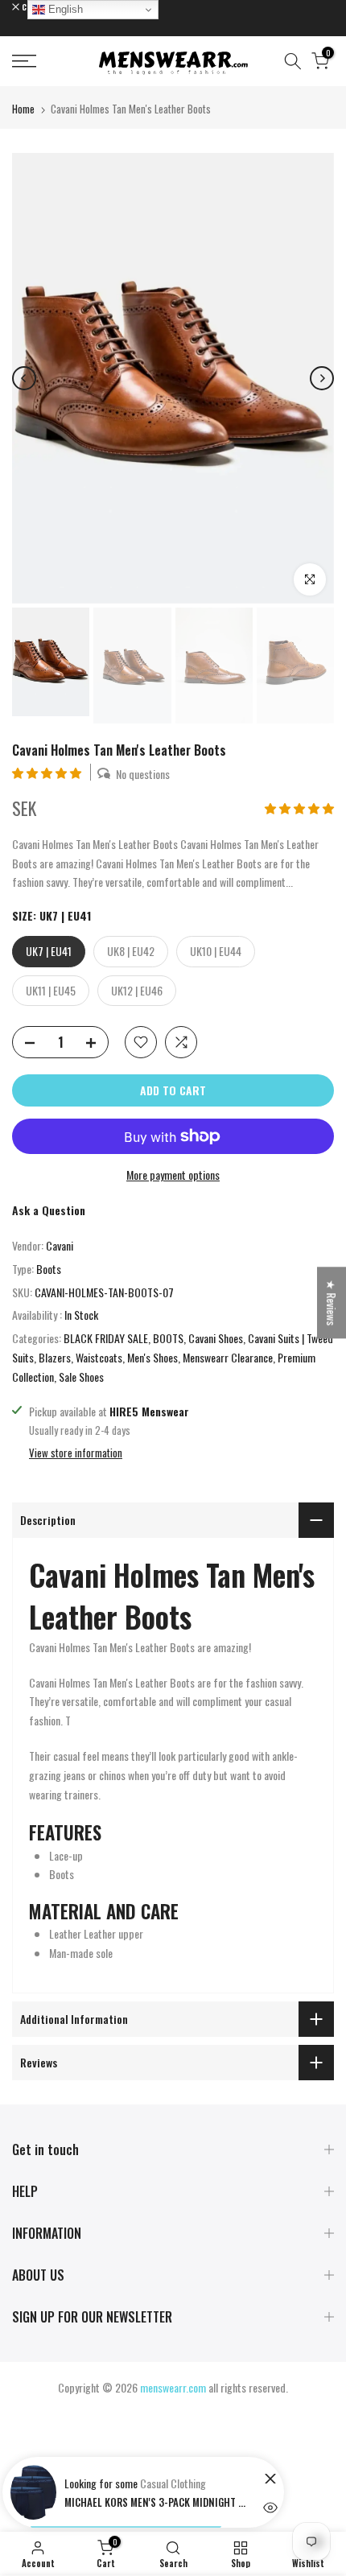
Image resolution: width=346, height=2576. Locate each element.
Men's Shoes (152, 1357)
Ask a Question (49, 1210)
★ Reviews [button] (332, 1302)
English (64, 9)
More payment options (173, 1175)
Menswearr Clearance (228, 1357)
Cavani (60, 1245)
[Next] (322, 378)
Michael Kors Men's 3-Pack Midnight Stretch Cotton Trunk (157, 2502)
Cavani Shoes (216, 1338)
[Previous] (24, 378)
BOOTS (168, 1338)
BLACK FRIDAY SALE (106, 1338)
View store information (76, 1453)
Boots (49, 1269)
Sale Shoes (81, 1377)
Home (23, 109)
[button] (48, 772)
